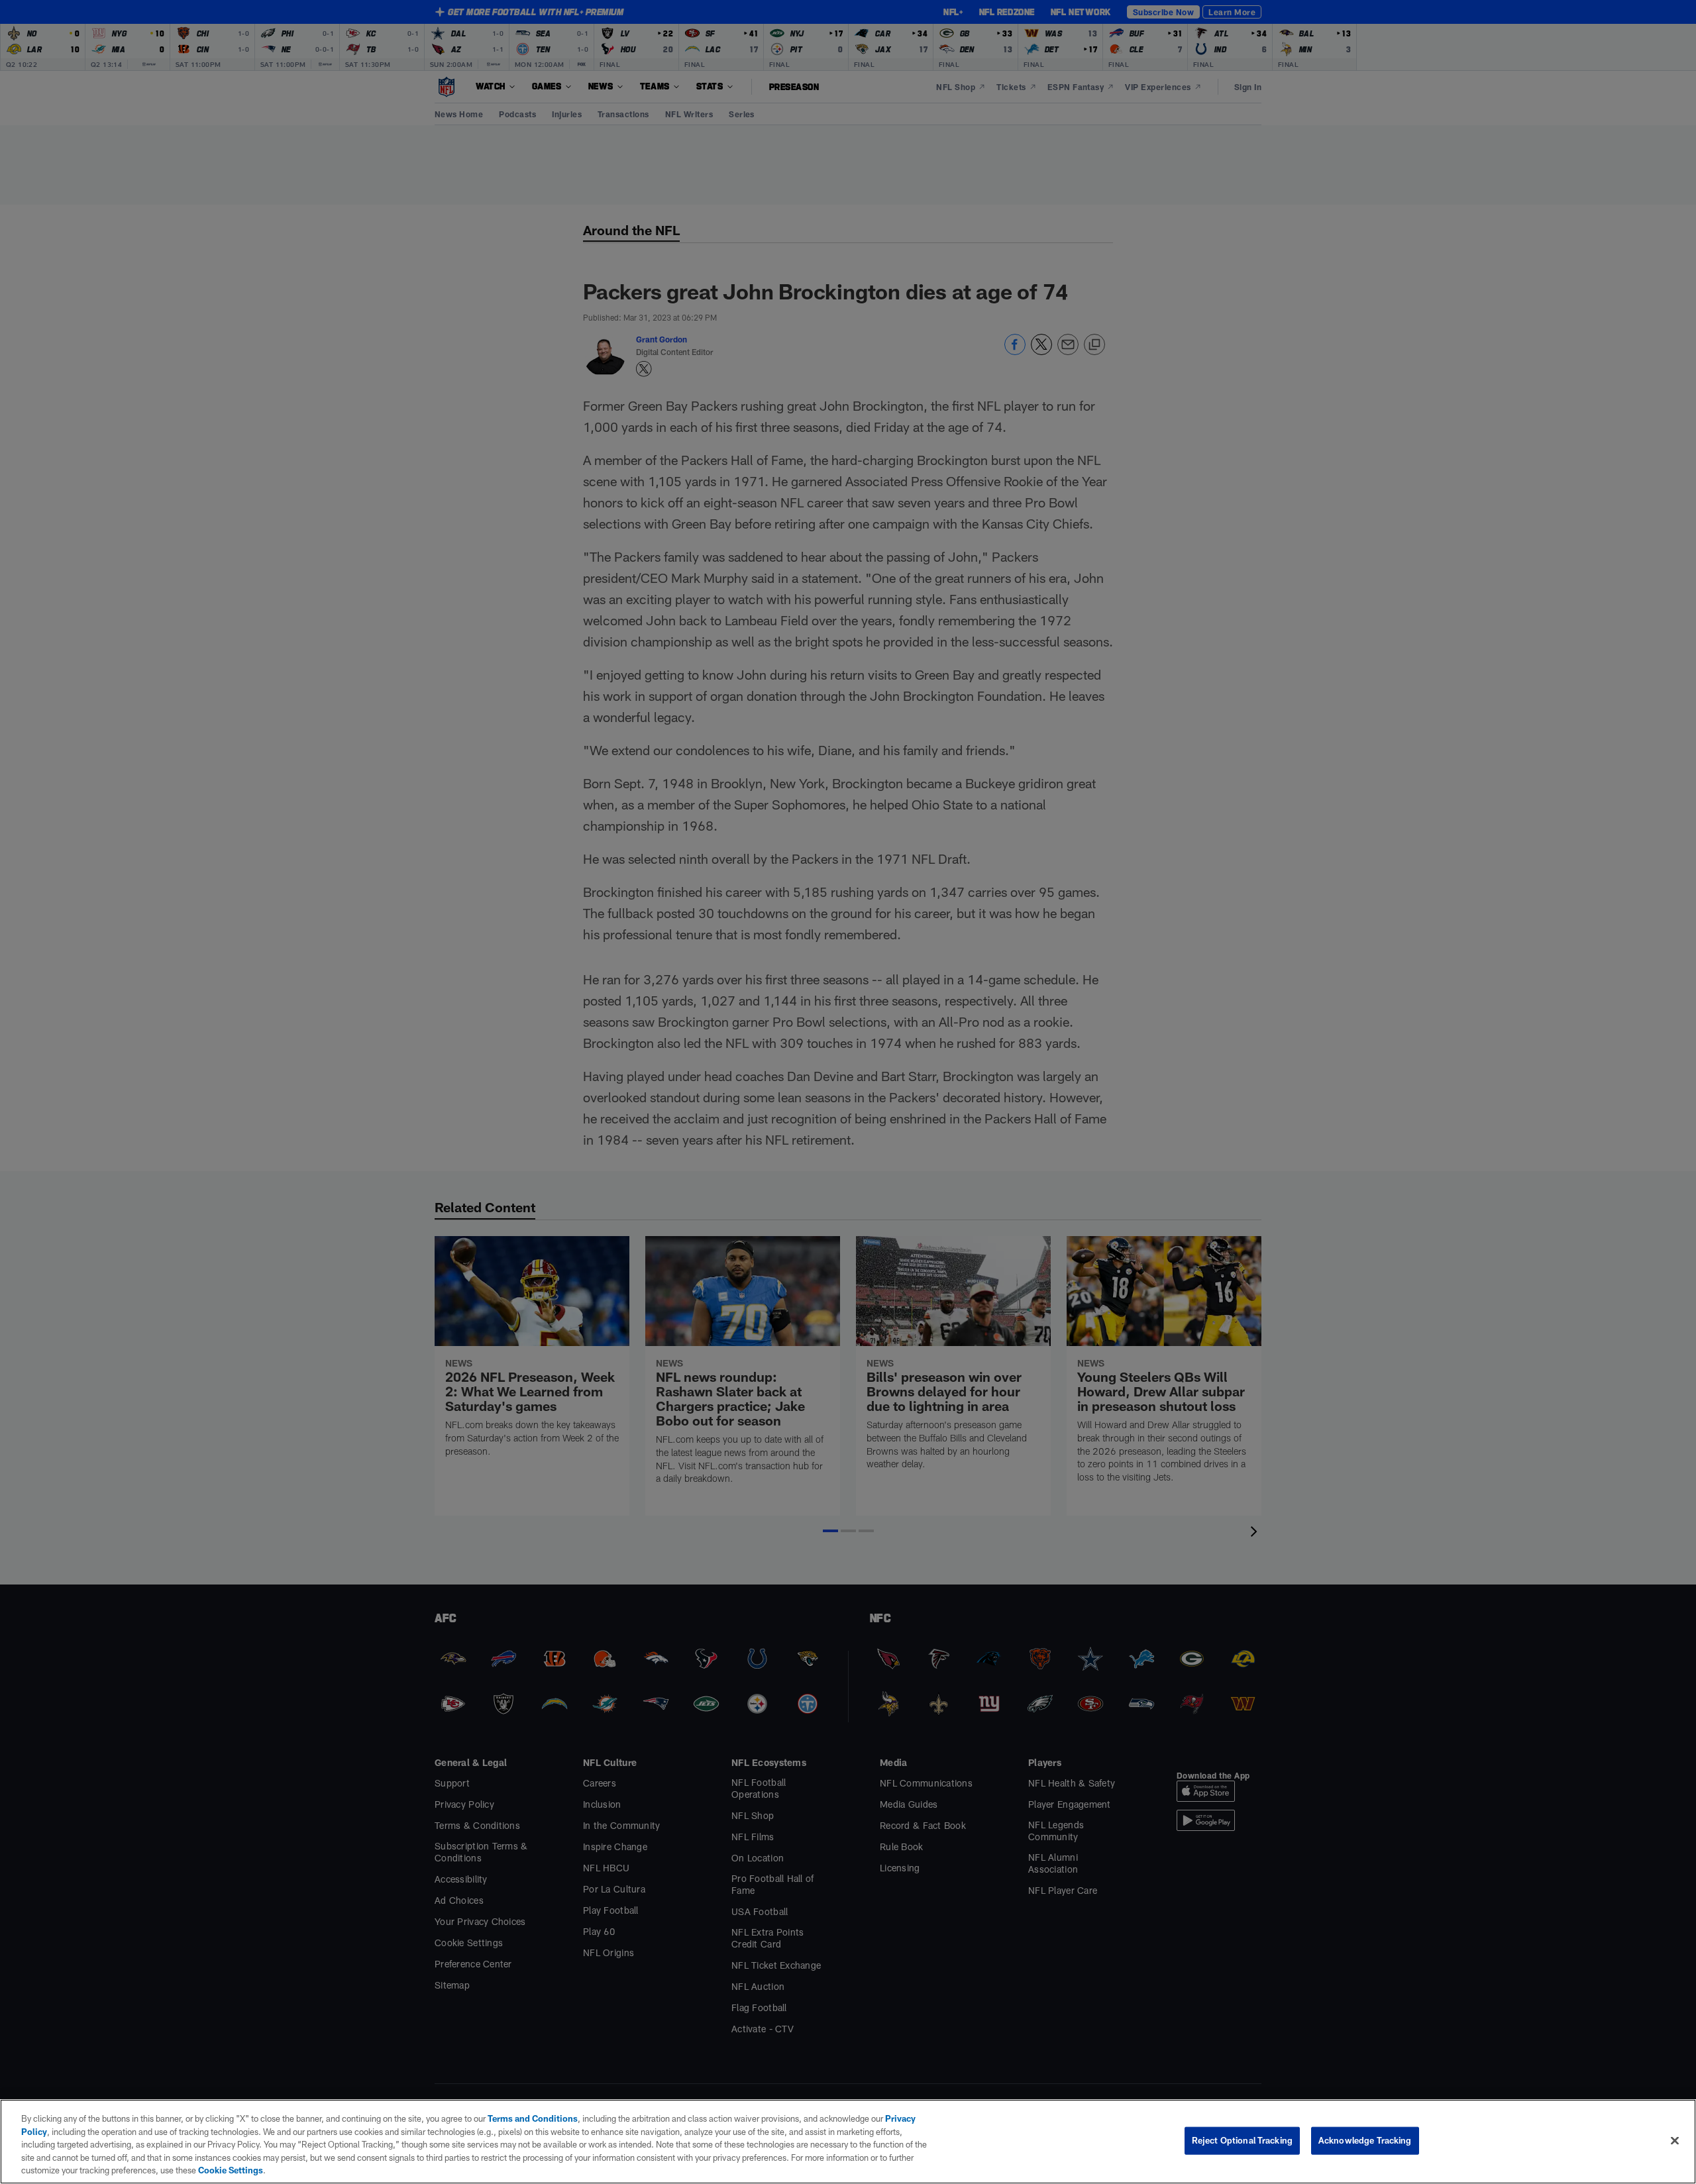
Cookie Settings (231, 2170)
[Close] (1675, 2141)
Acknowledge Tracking (1365, 2140)
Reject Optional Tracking (1242, 2140)
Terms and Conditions (533, 2118)
